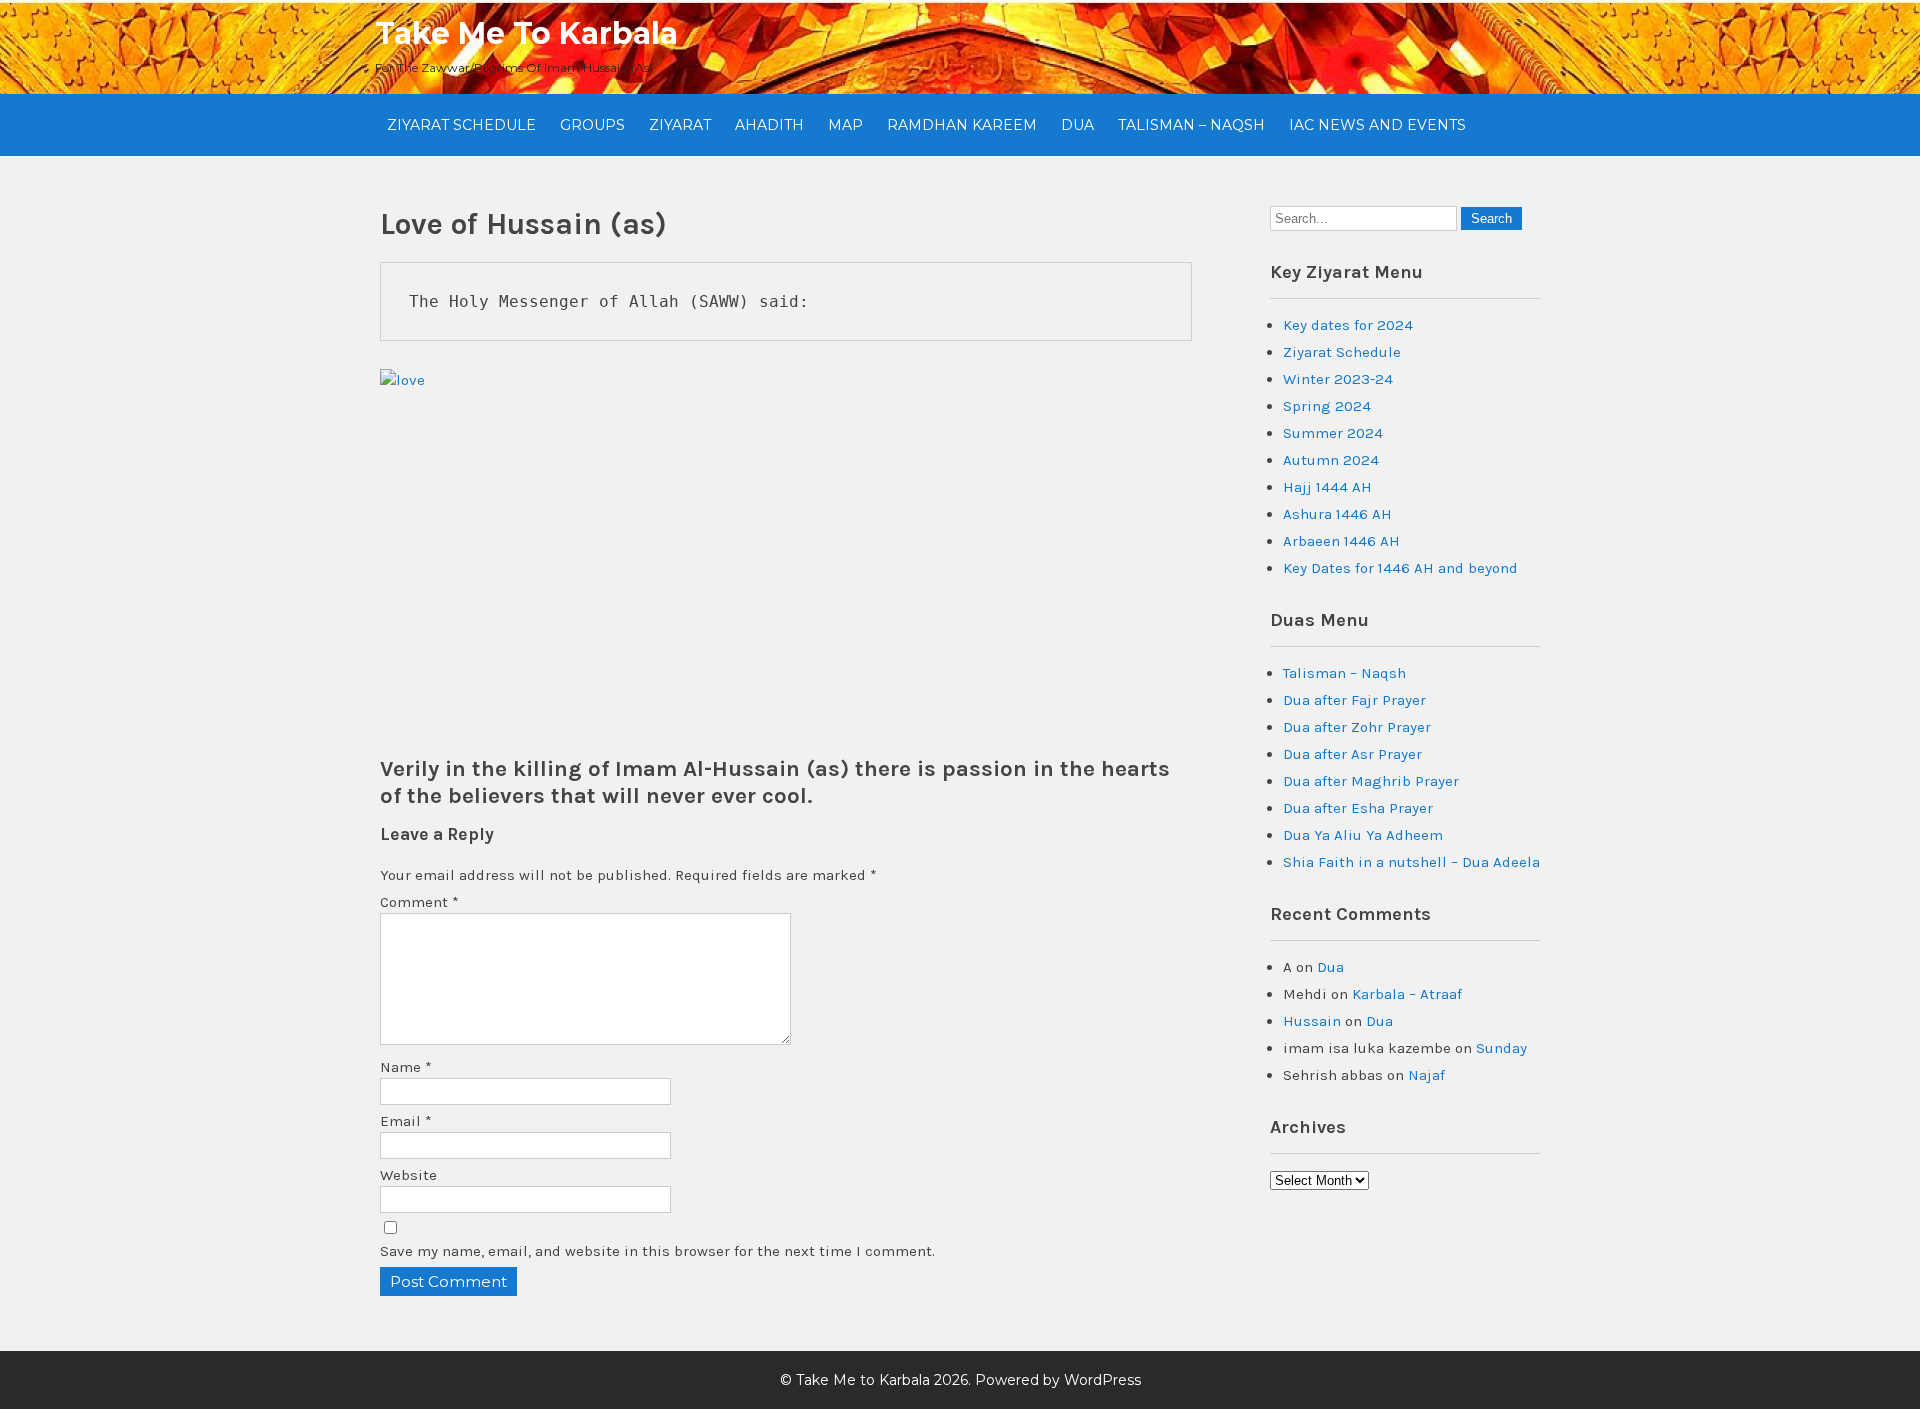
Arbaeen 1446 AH (1341, 541)
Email (406, 1121)
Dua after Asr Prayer (1352, 754)
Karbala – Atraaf (1407, 994)
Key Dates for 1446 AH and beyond (1400, 568)
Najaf (1426, 1075)
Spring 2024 (1327, 406)
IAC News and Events (1377, 125)
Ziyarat (680, 125)
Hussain (1312, 1021)
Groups (592, 125)
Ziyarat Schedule (461, 125)
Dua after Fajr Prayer (1354, 700)
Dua (1077, 125)
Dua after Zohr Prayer (1357, 727)
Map (845, 125)
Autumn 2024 (1331, 460)
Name (406, 1067)
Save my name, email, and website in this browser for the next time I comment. (657, 1251)
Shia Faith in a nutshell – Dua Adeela (1411, 862)
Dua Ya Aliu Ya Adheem (1363, 835)
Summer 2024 (1333, 433)
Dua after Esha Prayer (1358, 808)
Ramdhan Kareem (962, 125)
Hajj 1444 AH (1327, 487)
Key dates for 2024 (1348, 325)
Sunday (1501, 1048)
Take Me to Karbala (526, 33)
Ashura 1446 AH (1337, 514)
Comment (419, 902)
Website (408, 1175)
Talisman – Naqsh (1191, 125)
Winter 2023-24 (1338, 379)
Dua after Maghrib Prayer (1371, 781)
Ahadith (769, 125)
